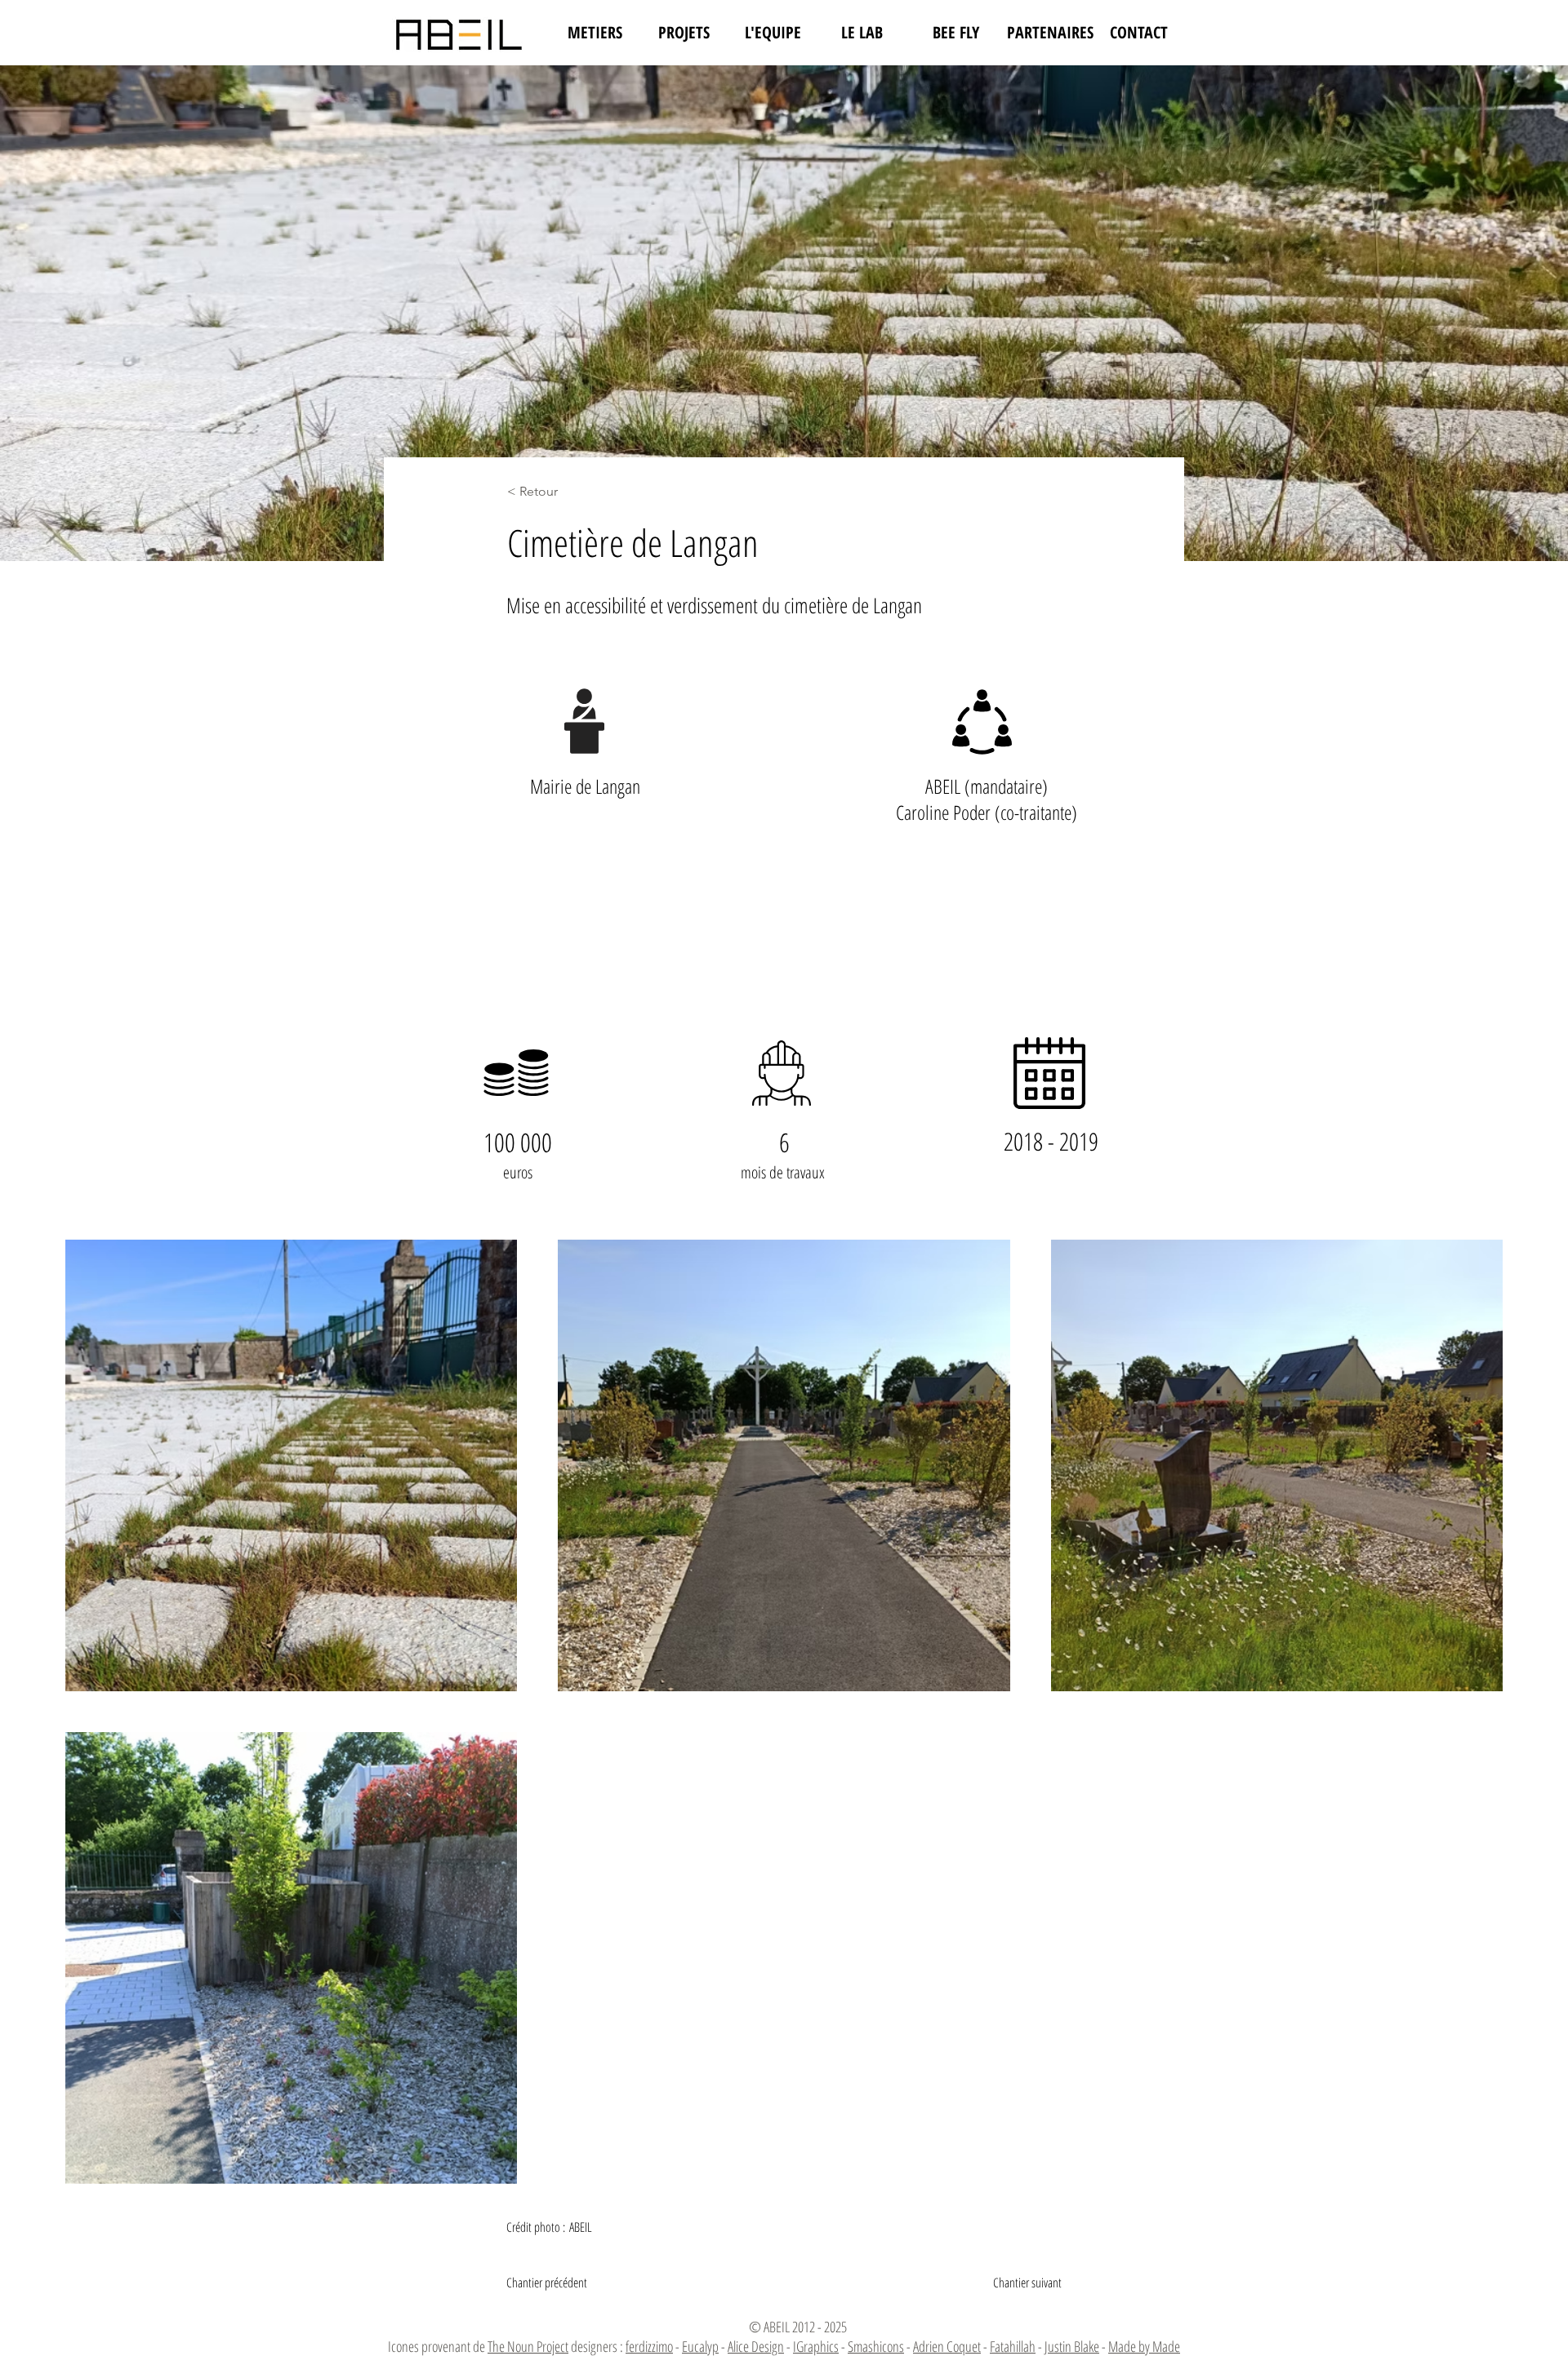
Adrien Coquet (947, 2346)
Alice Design (756, 2346)
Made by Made (1144, 2346)
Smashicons (876, 2346)
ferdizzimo (649, 2346)
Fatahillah (1013, 2346)
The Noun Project (528, 2346)
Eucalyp (700, 2346)
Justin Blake (1072, 2346)
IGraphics (816, 2346)
